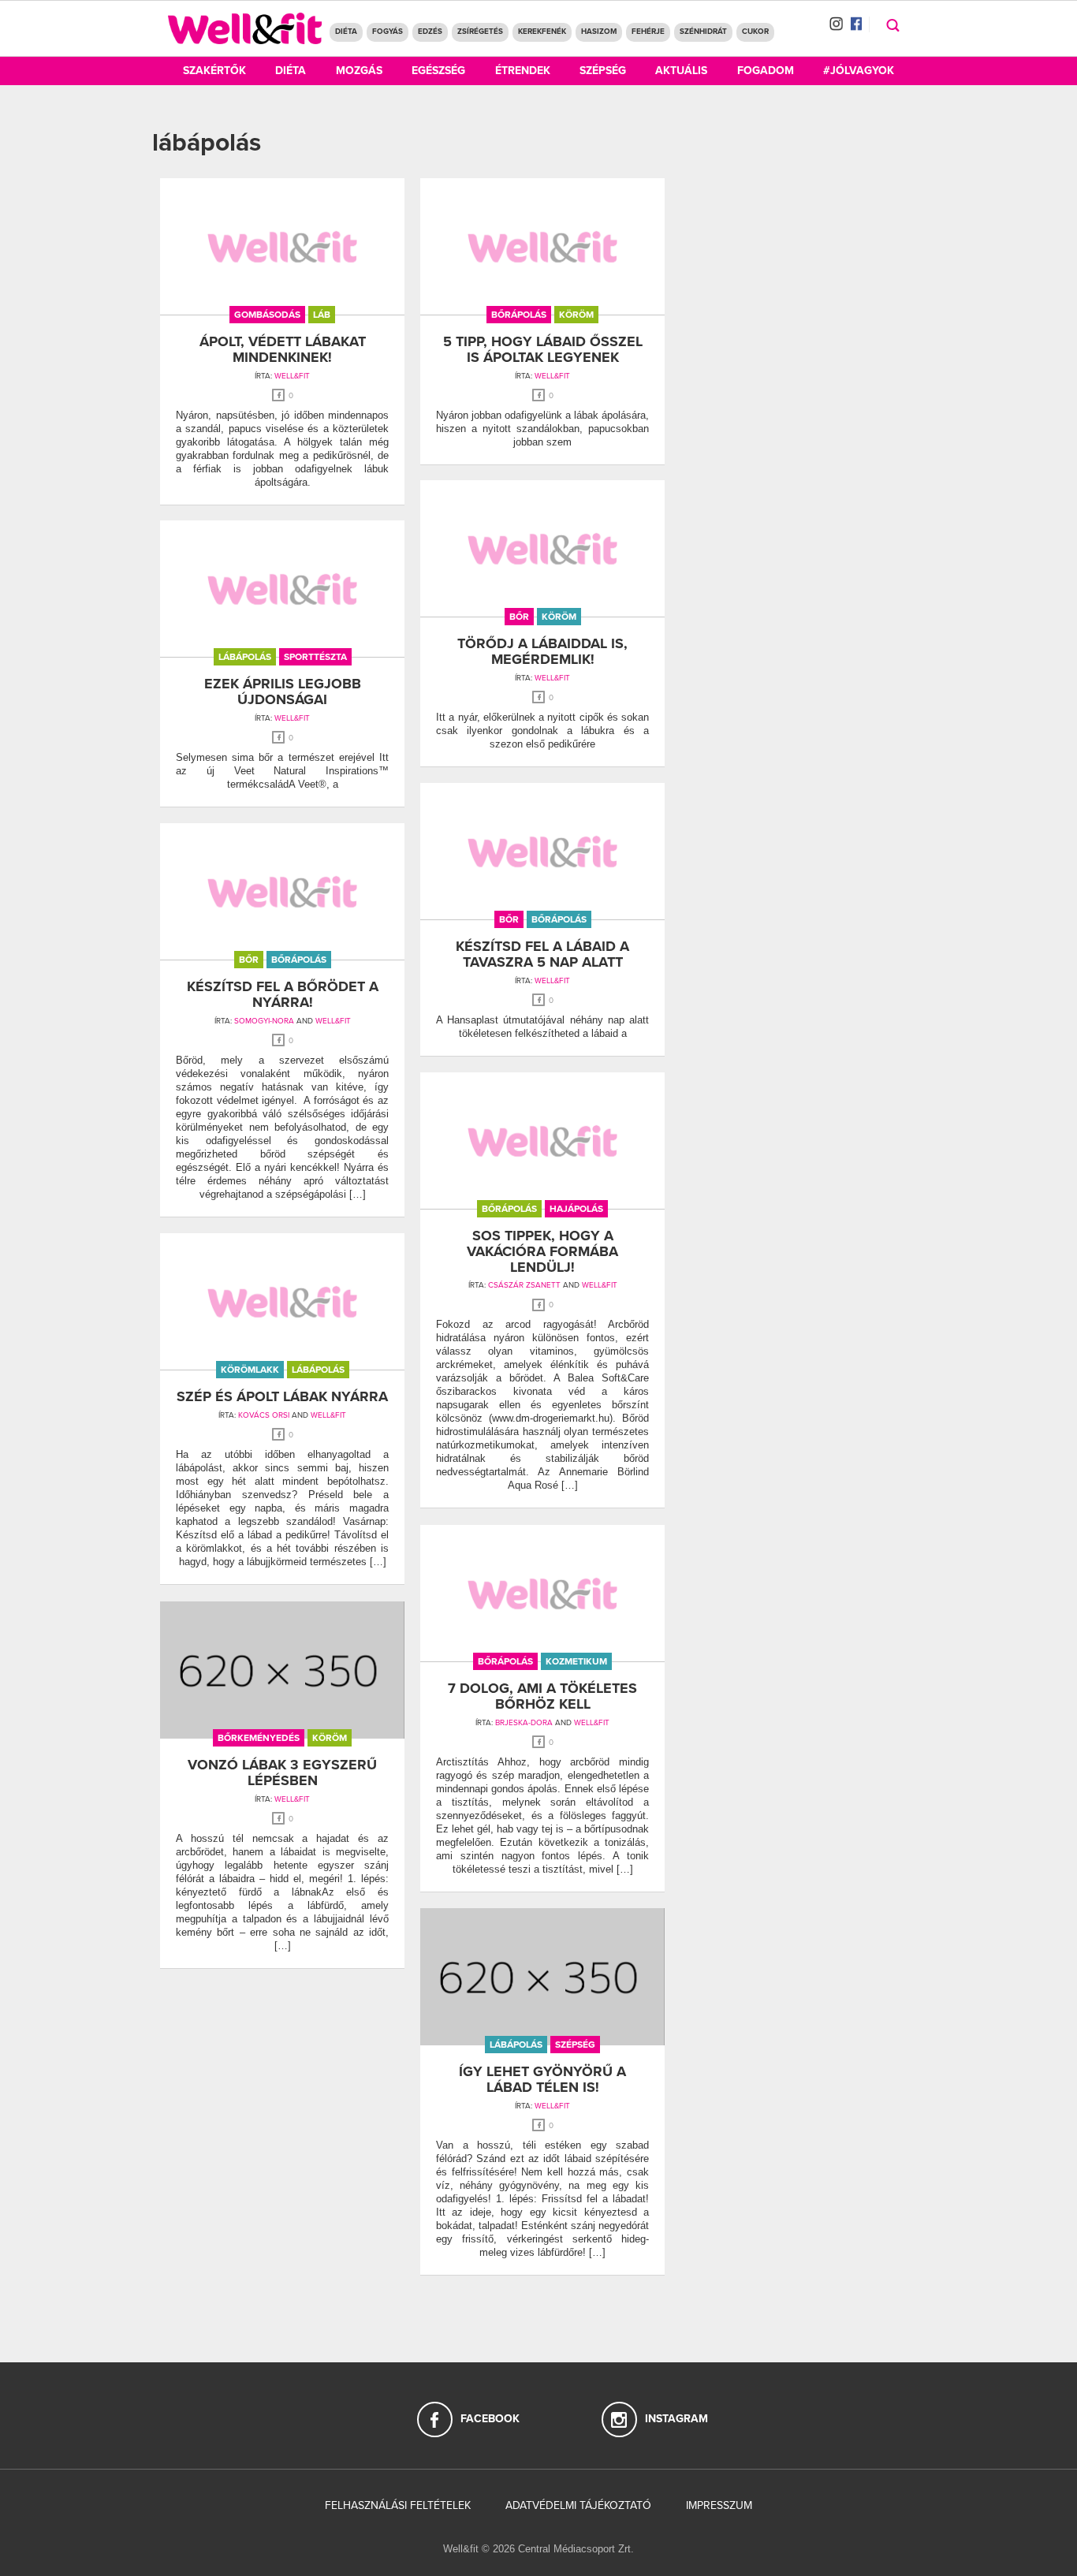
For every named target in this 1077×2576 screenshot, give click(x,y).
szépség (575, 2045)
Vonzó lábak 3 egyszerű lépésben (282, 1773)
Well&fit (552, 376)
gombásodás (267, 315)
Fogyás (388, 32)
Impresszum (719, 2505)
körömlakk (250, 1370)
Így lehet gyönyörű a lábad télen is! (542, 2079)
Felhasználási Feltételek (398, 2505)
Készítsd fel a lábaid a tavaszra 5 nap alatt (542, 954)
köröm (576, 315)
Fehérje (648, 32)
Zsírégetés (480, 32)
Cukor (755, 32)
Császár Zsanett (524, 1285)
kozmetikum (576, 1661)
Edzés (430, 32)
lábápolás (245, 657)
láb (322, 315)
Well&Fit (292, 376)
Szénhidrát (703, 32)
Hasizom (599, 32)
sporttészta (315, 657)
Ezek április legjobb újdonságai (283, 692)
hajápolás (576, 1209)
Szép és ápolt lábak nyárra (282, 1396)
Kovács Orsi (264, 1415)
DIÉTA (346, 32)
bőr (519, 617)
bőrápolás (519, 315)
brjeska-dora (524, 1723)
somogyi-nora (264, 1021)
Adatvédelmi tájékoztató (578, 2505)
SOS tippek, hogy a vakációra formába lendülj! (542, 1251)
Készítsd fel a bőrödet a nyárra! (283, 994)
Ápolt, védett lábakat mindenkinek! (283, 349)
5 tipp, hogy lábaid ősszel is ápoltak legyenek (543, 349)
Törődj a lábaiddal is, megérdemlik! (542, 651)
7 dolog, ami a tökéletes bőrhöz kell (542, 1696)
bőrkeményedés (259, 1738)
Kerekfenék (542, 32)
